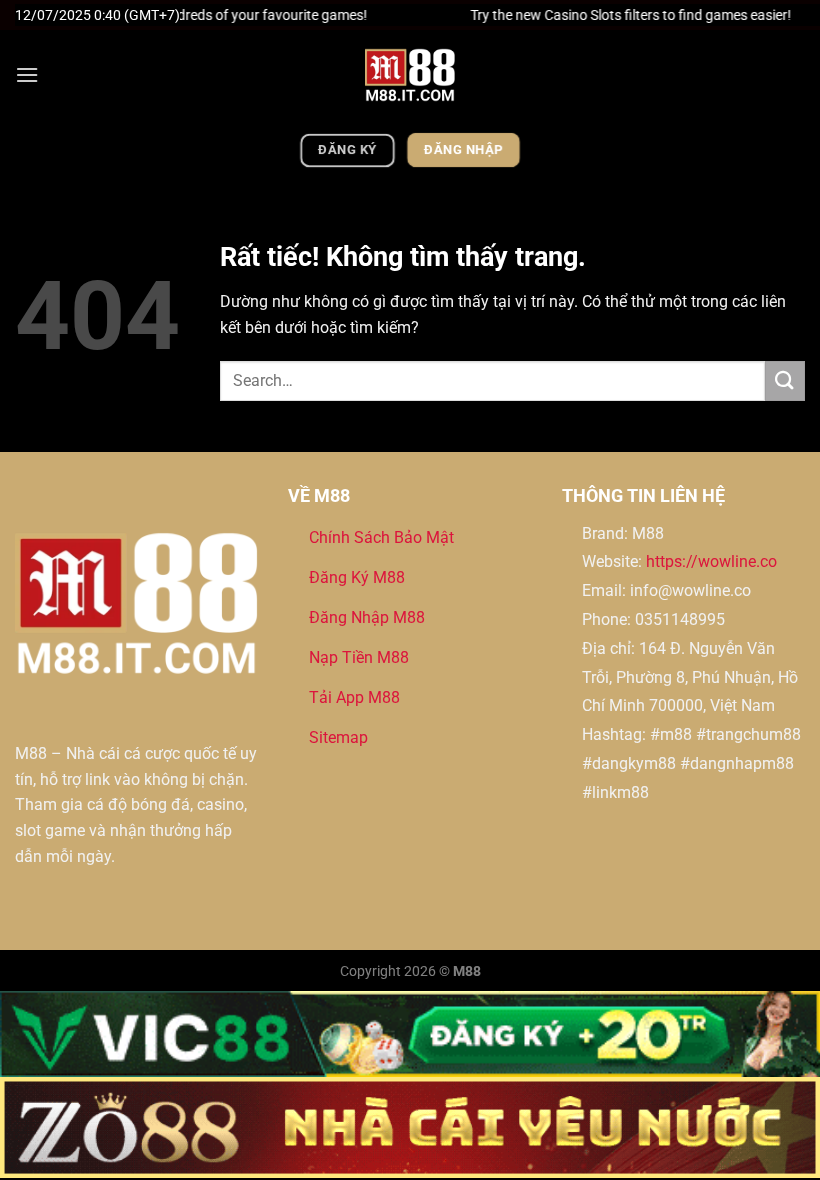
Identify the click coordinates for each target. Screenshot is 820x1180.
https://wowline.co (711, 561)
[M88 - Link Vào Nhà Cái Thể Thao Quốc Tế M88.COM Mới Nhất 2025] (410, 75)
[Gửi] (785, 380)
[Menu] (27, 74)
